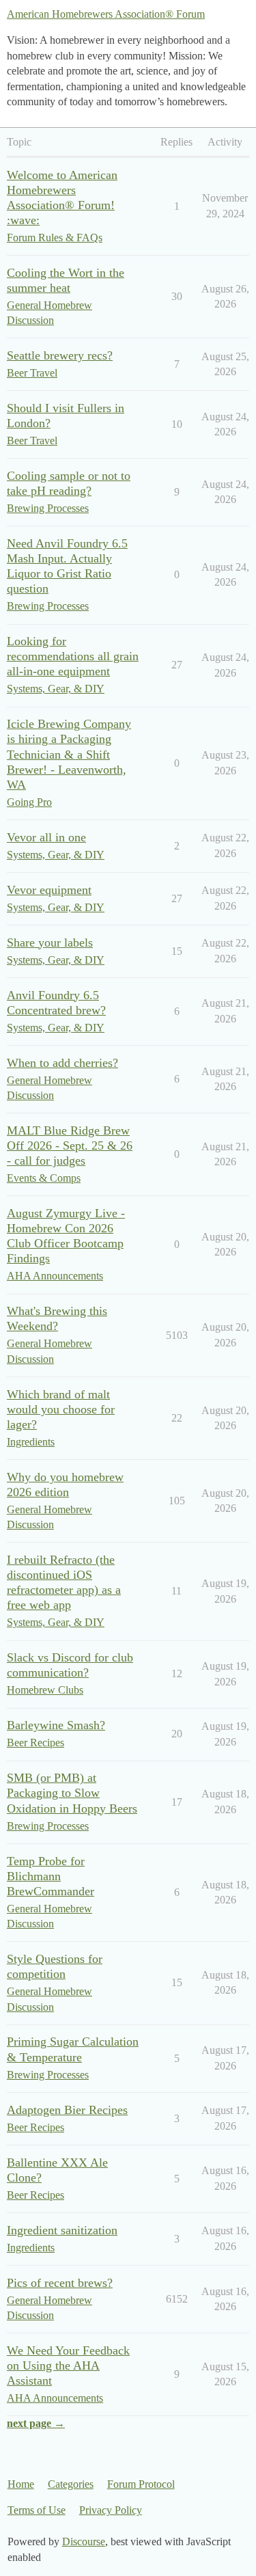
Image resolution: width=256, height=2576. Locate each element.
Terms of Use (37, 2510)
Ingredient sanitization (62, 2230)
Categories (71, 2484)
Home (21, 2484)
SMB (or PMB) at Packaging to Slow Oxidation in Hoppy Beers (72, 1793)
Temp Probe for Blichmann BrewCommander (51, 1876)
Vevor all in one (46, 837)
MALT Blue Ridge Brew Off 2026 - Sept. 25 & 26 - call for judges (70, 1145)
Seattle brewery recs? (60, 355)
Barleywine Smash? (56, 1725)
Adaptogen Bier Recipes (67, 2110)
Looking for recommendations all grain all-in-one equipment (73, 656)
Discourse (84, 2541)
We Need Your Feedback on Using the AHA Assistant (68, 2365)
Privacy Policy (111, 2510)
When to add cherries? (62, 1063)
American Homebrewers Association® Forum (106, 14)
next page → (36, 2423)
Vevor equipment (49, 890)
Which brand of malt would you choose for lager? (61, 1409)
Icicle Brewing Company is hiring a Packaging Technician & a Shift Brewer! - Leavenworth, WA (69, 754)
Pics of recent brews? (60, 2283)
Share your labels (50, 943)
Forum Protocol (141, 2484)
